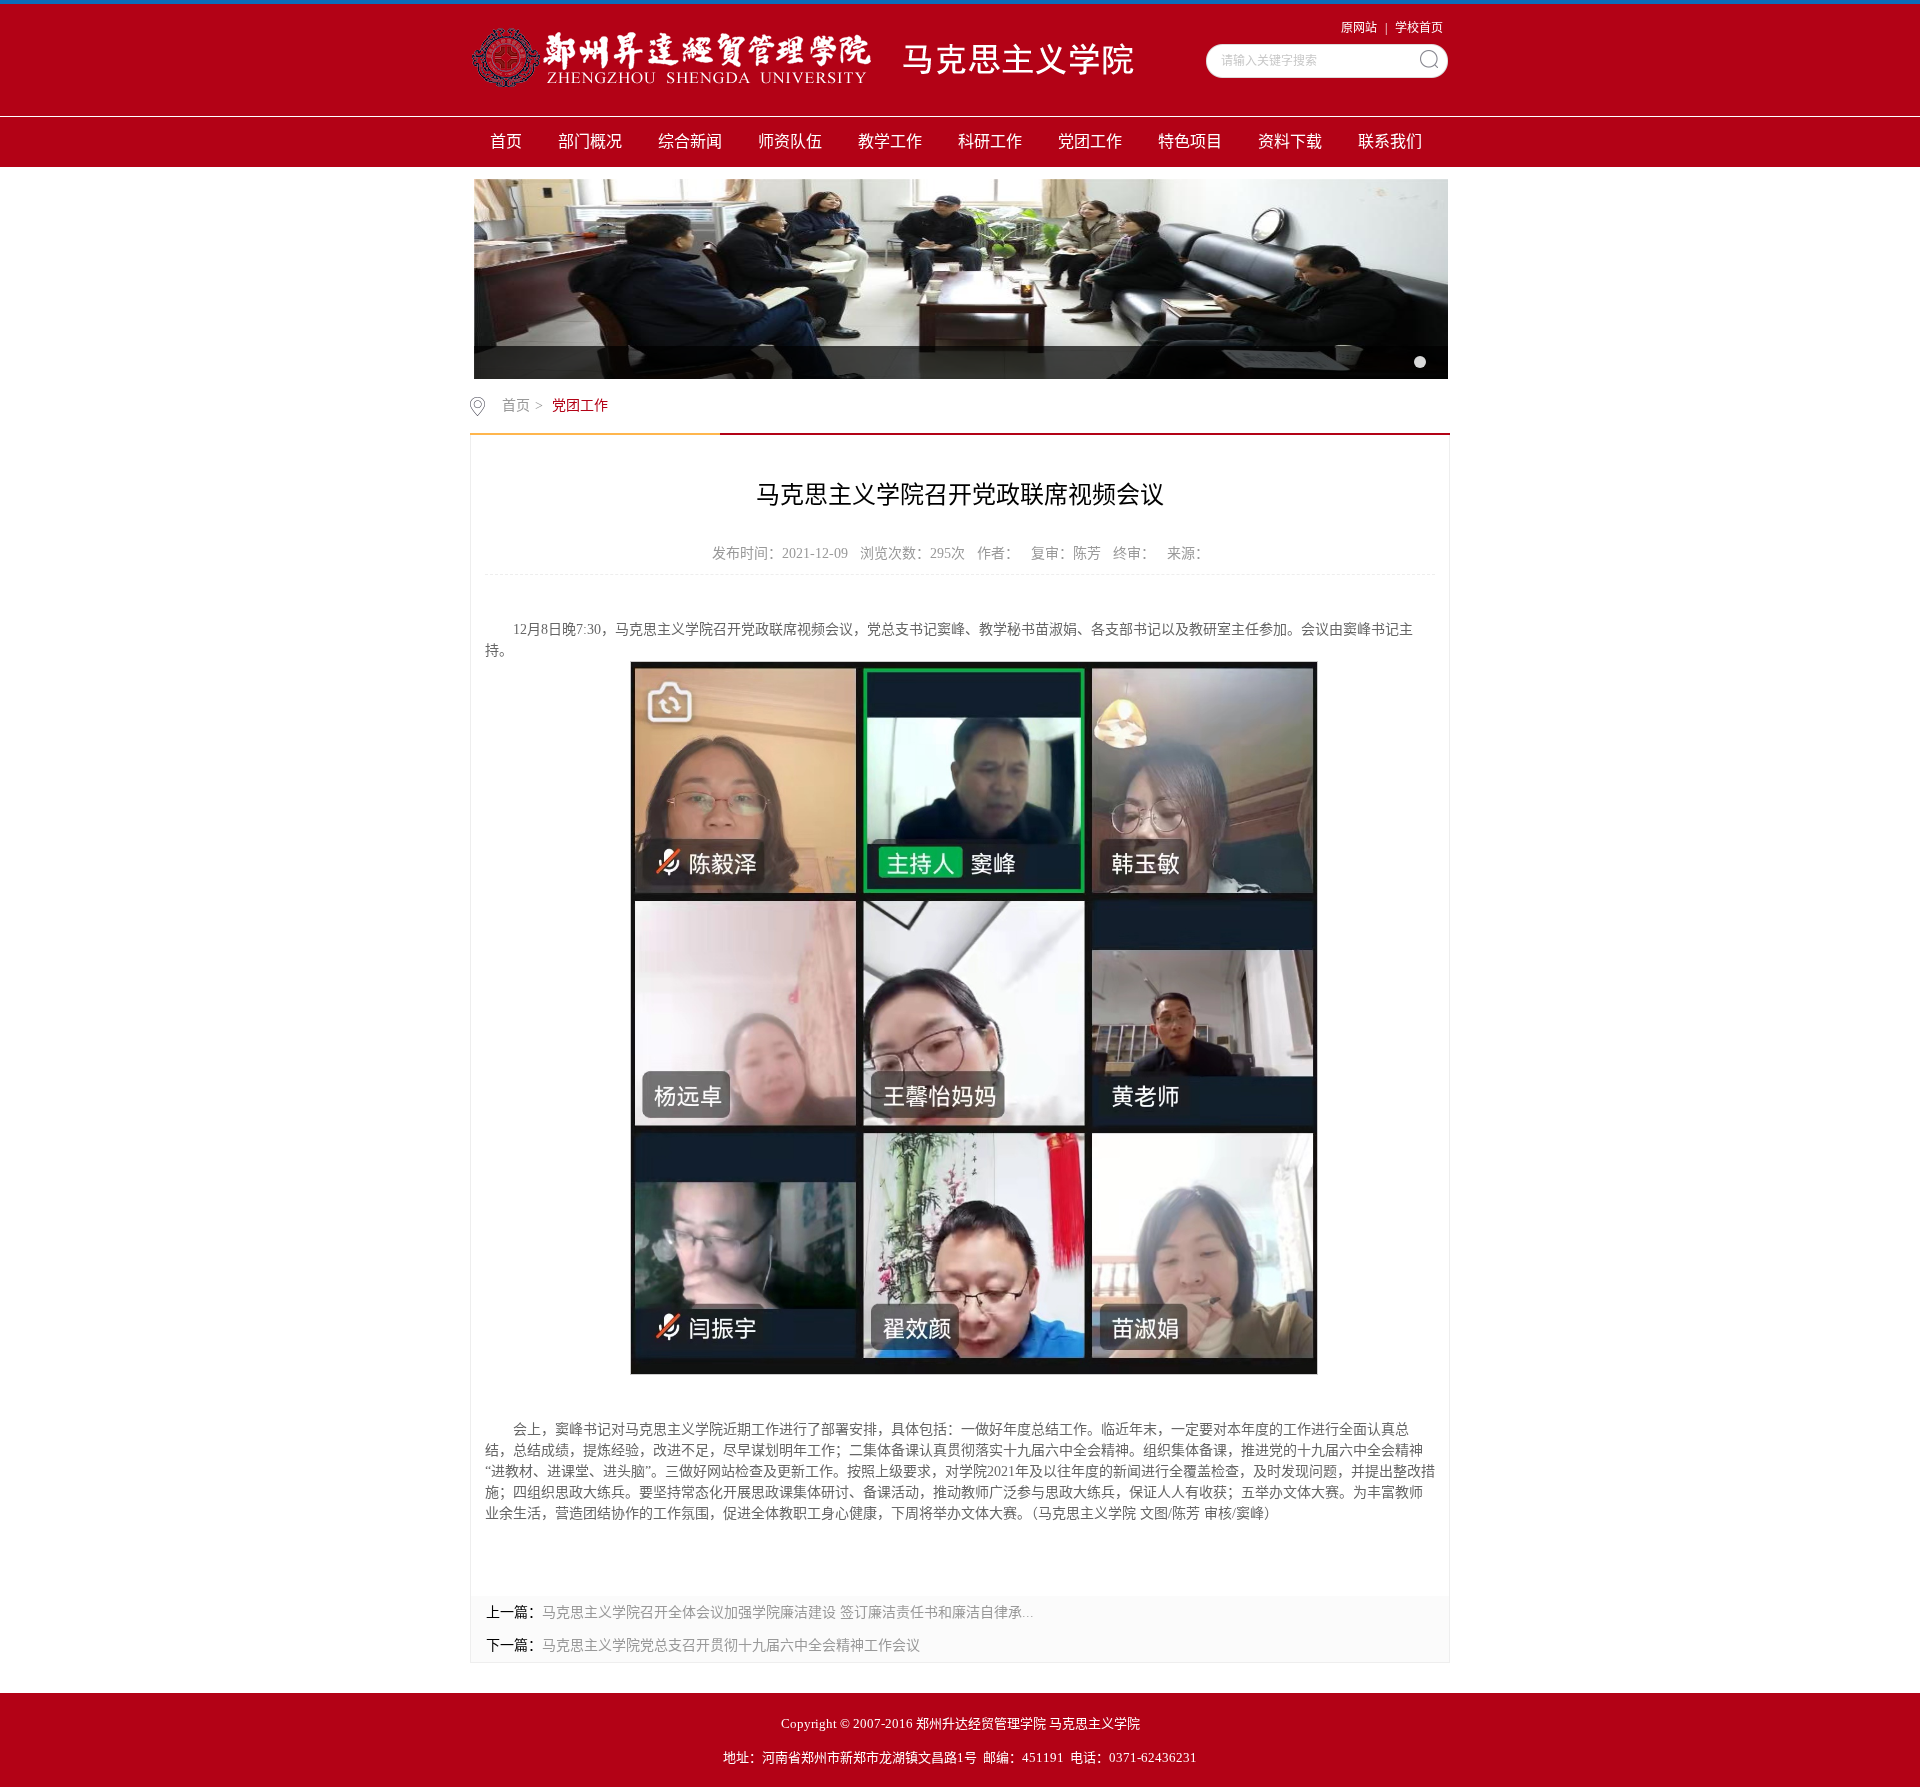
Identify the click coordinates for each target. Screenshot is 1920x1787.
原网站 (1359, 28)
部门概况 (590, 141)
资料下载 (1290, 141)
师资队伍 (790, 141)
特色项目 (1190, 141)
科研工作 (990, 141)
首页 (506, 141)
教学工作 (890, 141)
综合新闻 (690, 141)
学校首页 (1419, 28)
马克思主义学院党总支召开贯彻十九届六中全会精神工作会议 (731, 1645)
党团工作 (1090, 141)
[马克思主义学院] (822, 59)
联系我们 (1390, 141)
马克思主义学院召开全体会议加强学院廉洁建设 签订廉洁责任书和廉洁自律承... (788, 1612)
